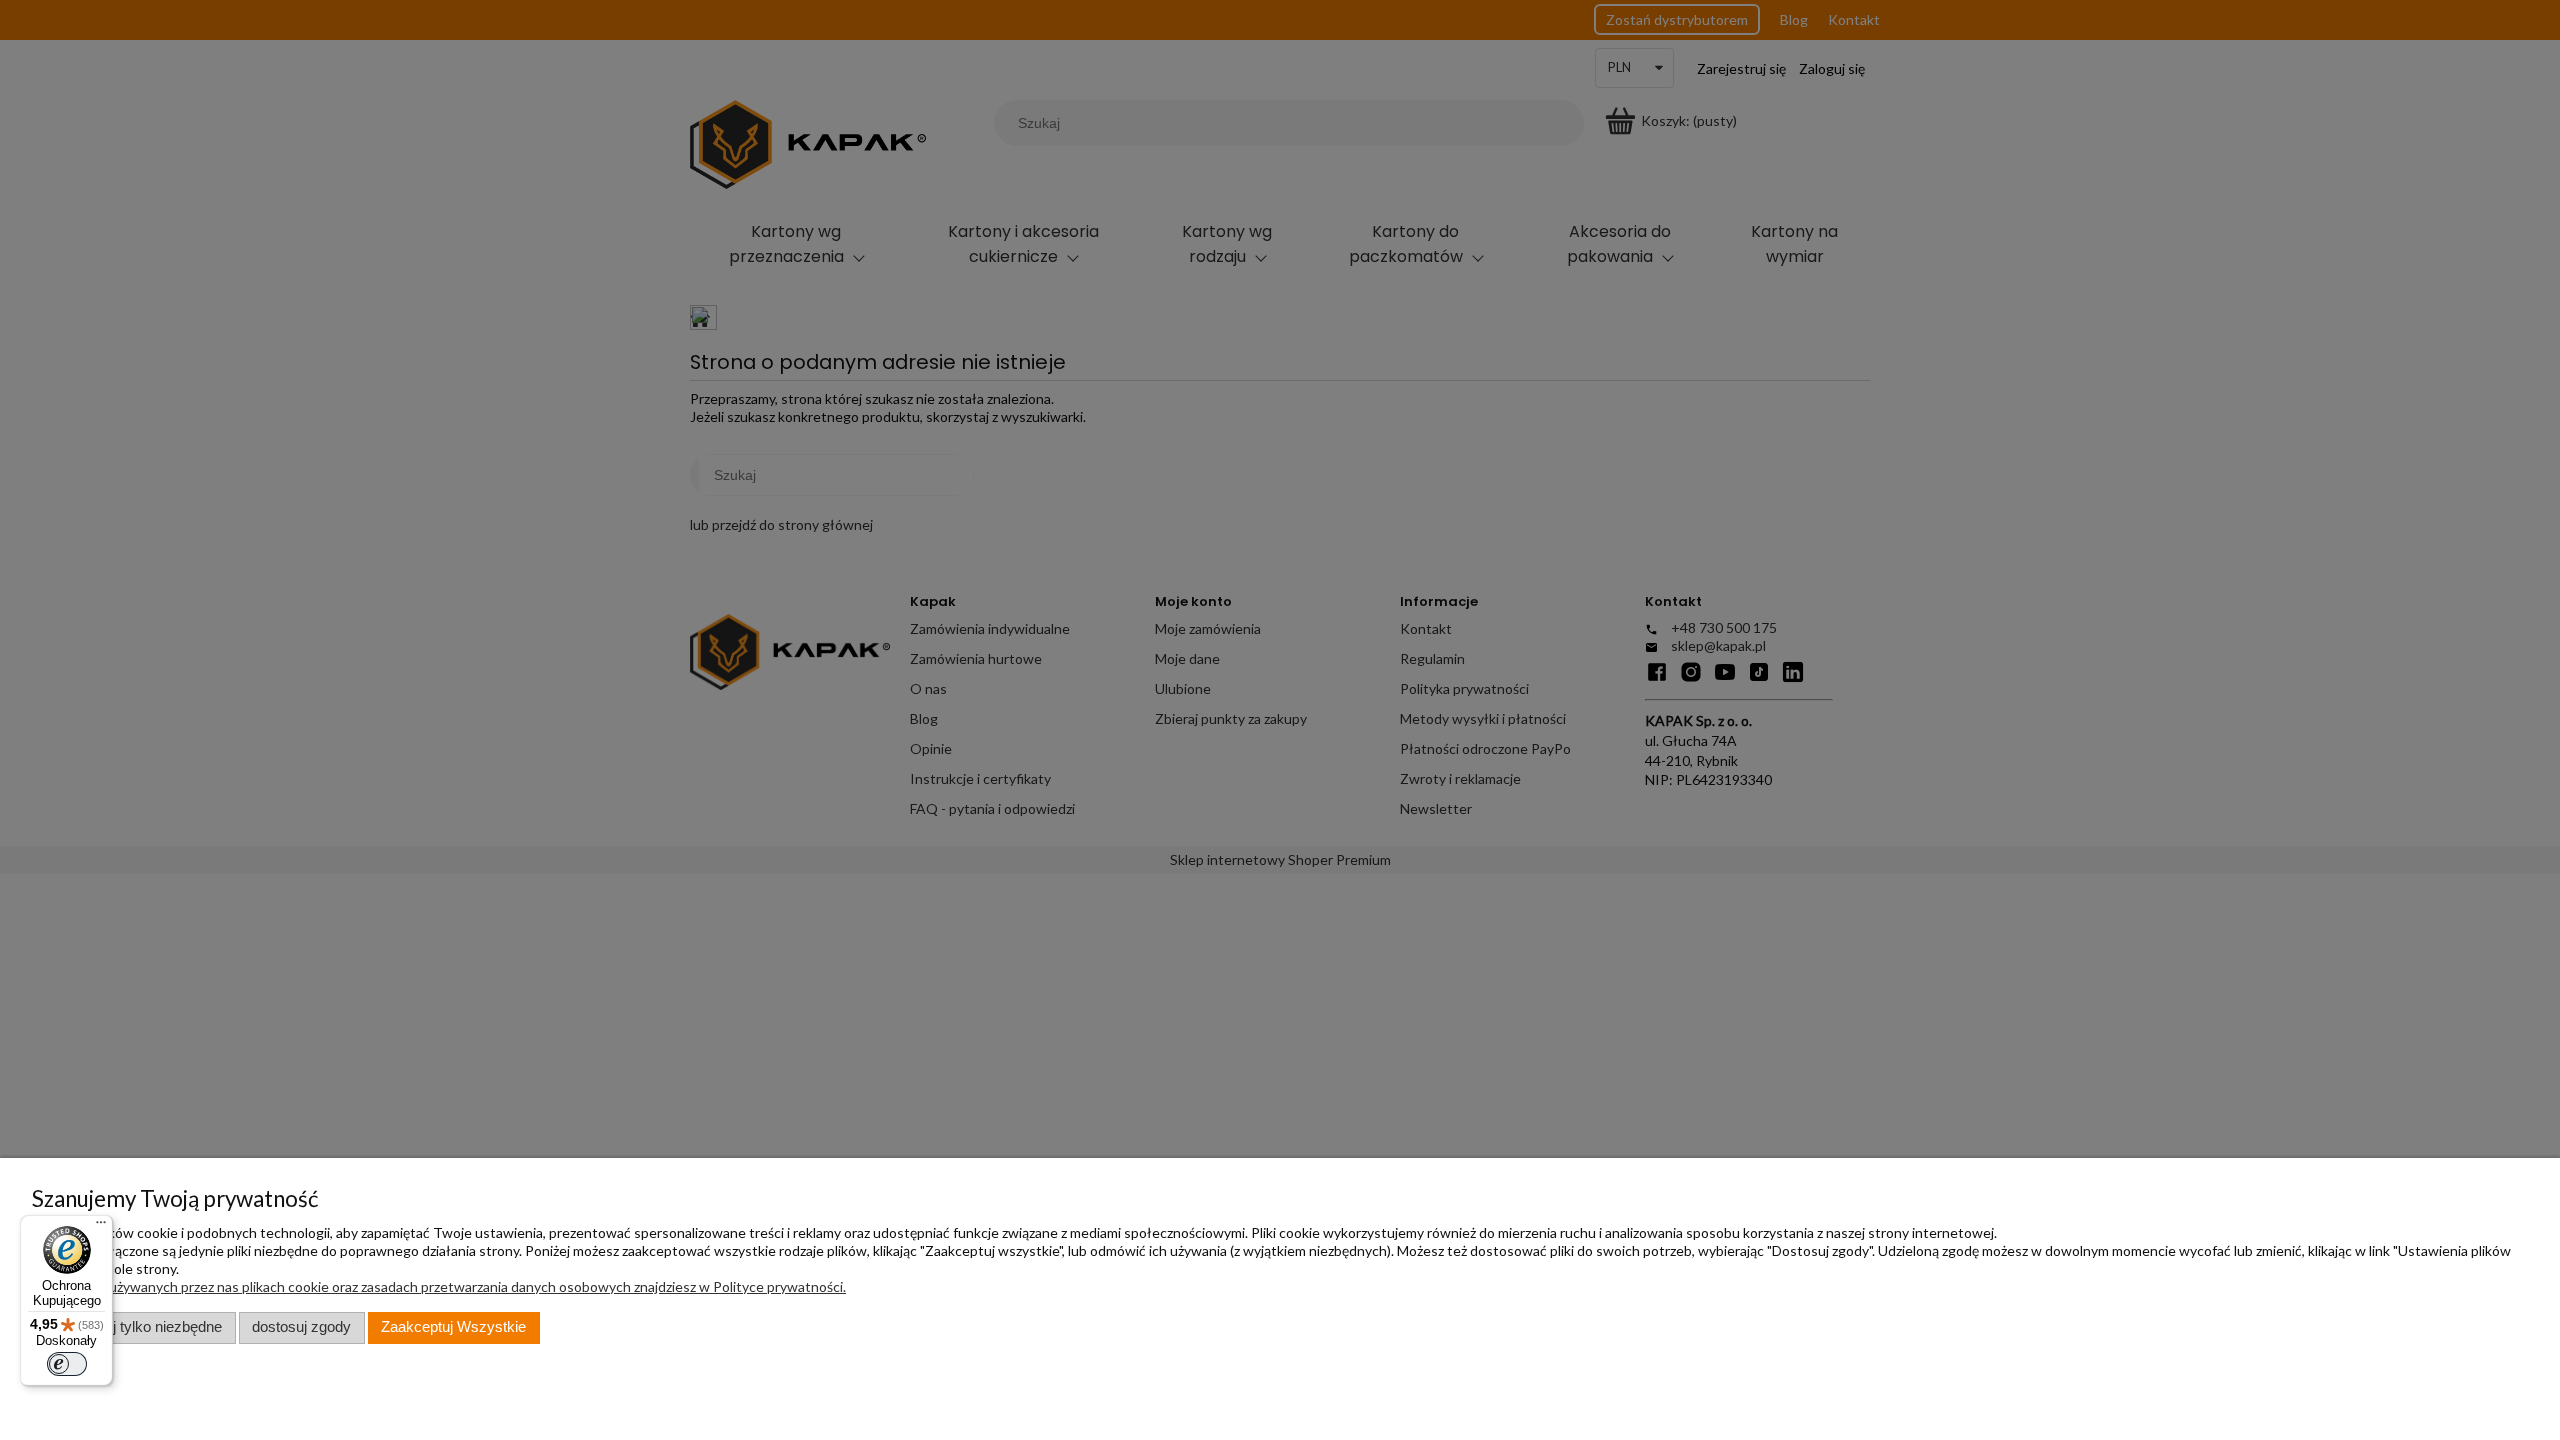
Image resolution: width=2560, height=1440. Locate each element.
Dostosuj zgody (301, 1327)
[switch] (67, 1364)
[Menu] (101, 1227)
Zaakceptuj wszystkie (453, 1327)
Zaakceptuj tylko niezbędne (133, 1327)
